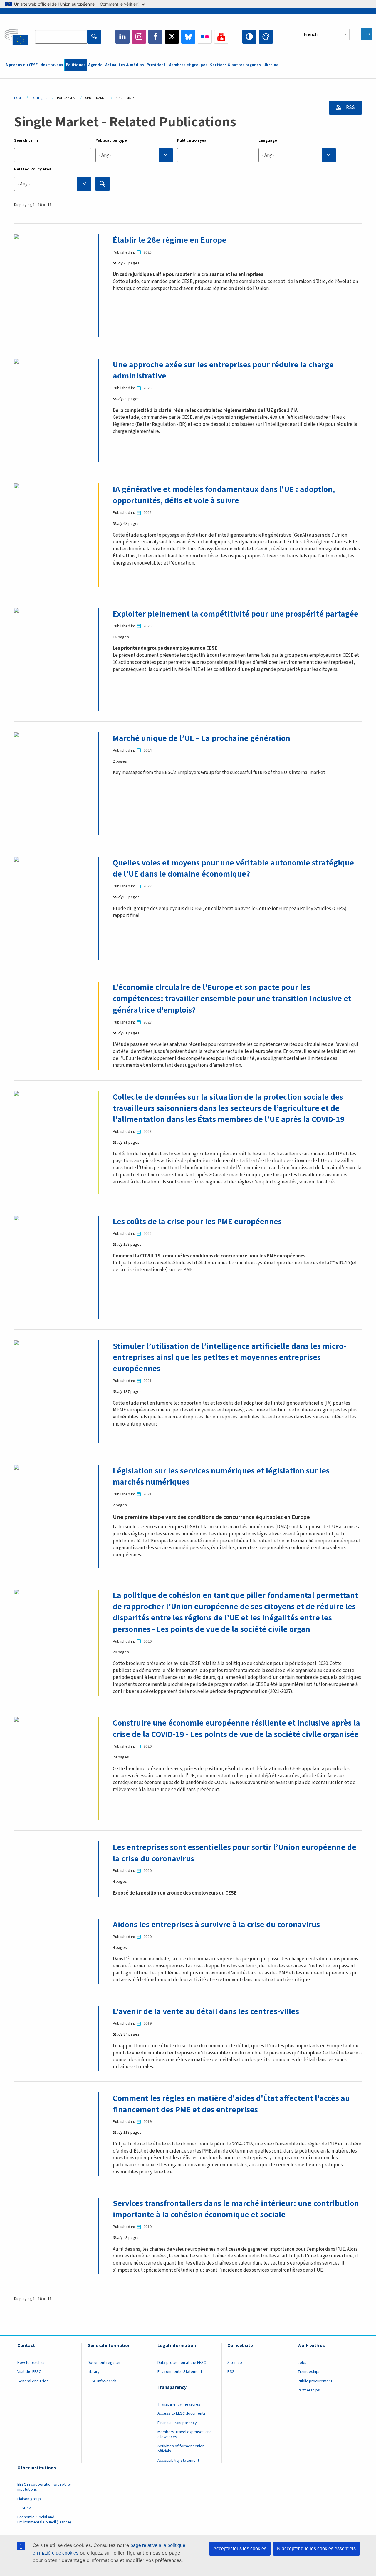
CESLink (24, 2508)
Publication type (111, 140)
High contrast (249, 37)
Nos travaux (52, 65)
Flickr (205, 37)
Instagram (139, 37)
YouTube (221, 37)
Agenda (95, 65)
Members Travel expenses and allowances (185, 2435)
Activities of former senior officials (181, 2449)
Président (156, 65)
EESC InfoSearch (102, 2381)
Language (268, 140)
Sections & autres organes (235, 65)
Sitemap (235, 2363)
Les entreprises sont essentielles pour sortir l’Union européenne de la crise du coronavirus (235, 1853)
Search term (26, 140)
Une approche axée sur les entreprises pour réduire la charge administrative (223, 370)
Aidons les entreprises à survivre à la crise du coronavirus (216, 1925)
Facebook (155, 37)
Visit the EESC (29, 2372)
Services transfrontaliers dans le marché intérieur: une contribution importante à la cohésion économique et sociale (236, 2209)
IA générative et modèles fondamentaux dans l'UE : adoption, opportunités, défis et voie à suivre (224, 495)
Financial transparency (177, 2423)
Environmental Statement (180, 2372)
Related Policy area (33, 169)
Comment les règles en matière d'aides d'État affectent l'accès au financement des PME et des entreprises (231, 2104)
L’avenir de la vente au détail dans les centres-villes (206, 2011)
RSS (350, 108)
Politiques (76, 65)
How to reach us (31, 2363)
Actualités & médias (125, 65)
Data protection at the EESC (182, 2363)
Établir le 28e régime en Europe (170, 240)
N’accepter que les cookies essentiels (316, 2549)
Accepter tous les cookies (240, 2549)
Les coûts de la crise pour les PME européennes (197, 1222)
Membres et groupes (188, 65)
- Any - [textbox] (105, 155)
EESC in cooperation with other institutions (44, 2487)
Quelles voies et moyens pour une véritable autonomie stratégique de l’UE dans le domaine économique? (233, 868)
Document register (104, 2363)
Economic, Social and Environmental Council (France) (45, 2520)
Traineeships (309, 2372)
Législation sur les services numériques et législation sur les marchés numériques (221, 1476)
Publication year (193, 140)
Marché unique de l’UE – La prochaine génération (202, 738)
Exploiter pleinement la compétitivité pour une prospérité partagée (236, 614)
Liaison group (29, 2499)
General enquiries (33, 2381)
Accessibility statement (178, 2461)
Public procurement (315, 2381)
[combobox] (134, 155)
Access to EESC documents (182, 2413)
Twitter (172, 37)
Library (94, 2372)
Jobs (302, 2363)
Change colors (266, 37)
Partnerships (309, 2390)
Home (18, 98)
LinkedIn (122, 37)
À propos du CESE (22, 65)
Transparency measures (179, 2404)
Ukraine (271, 65)
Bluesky (188, 37)
